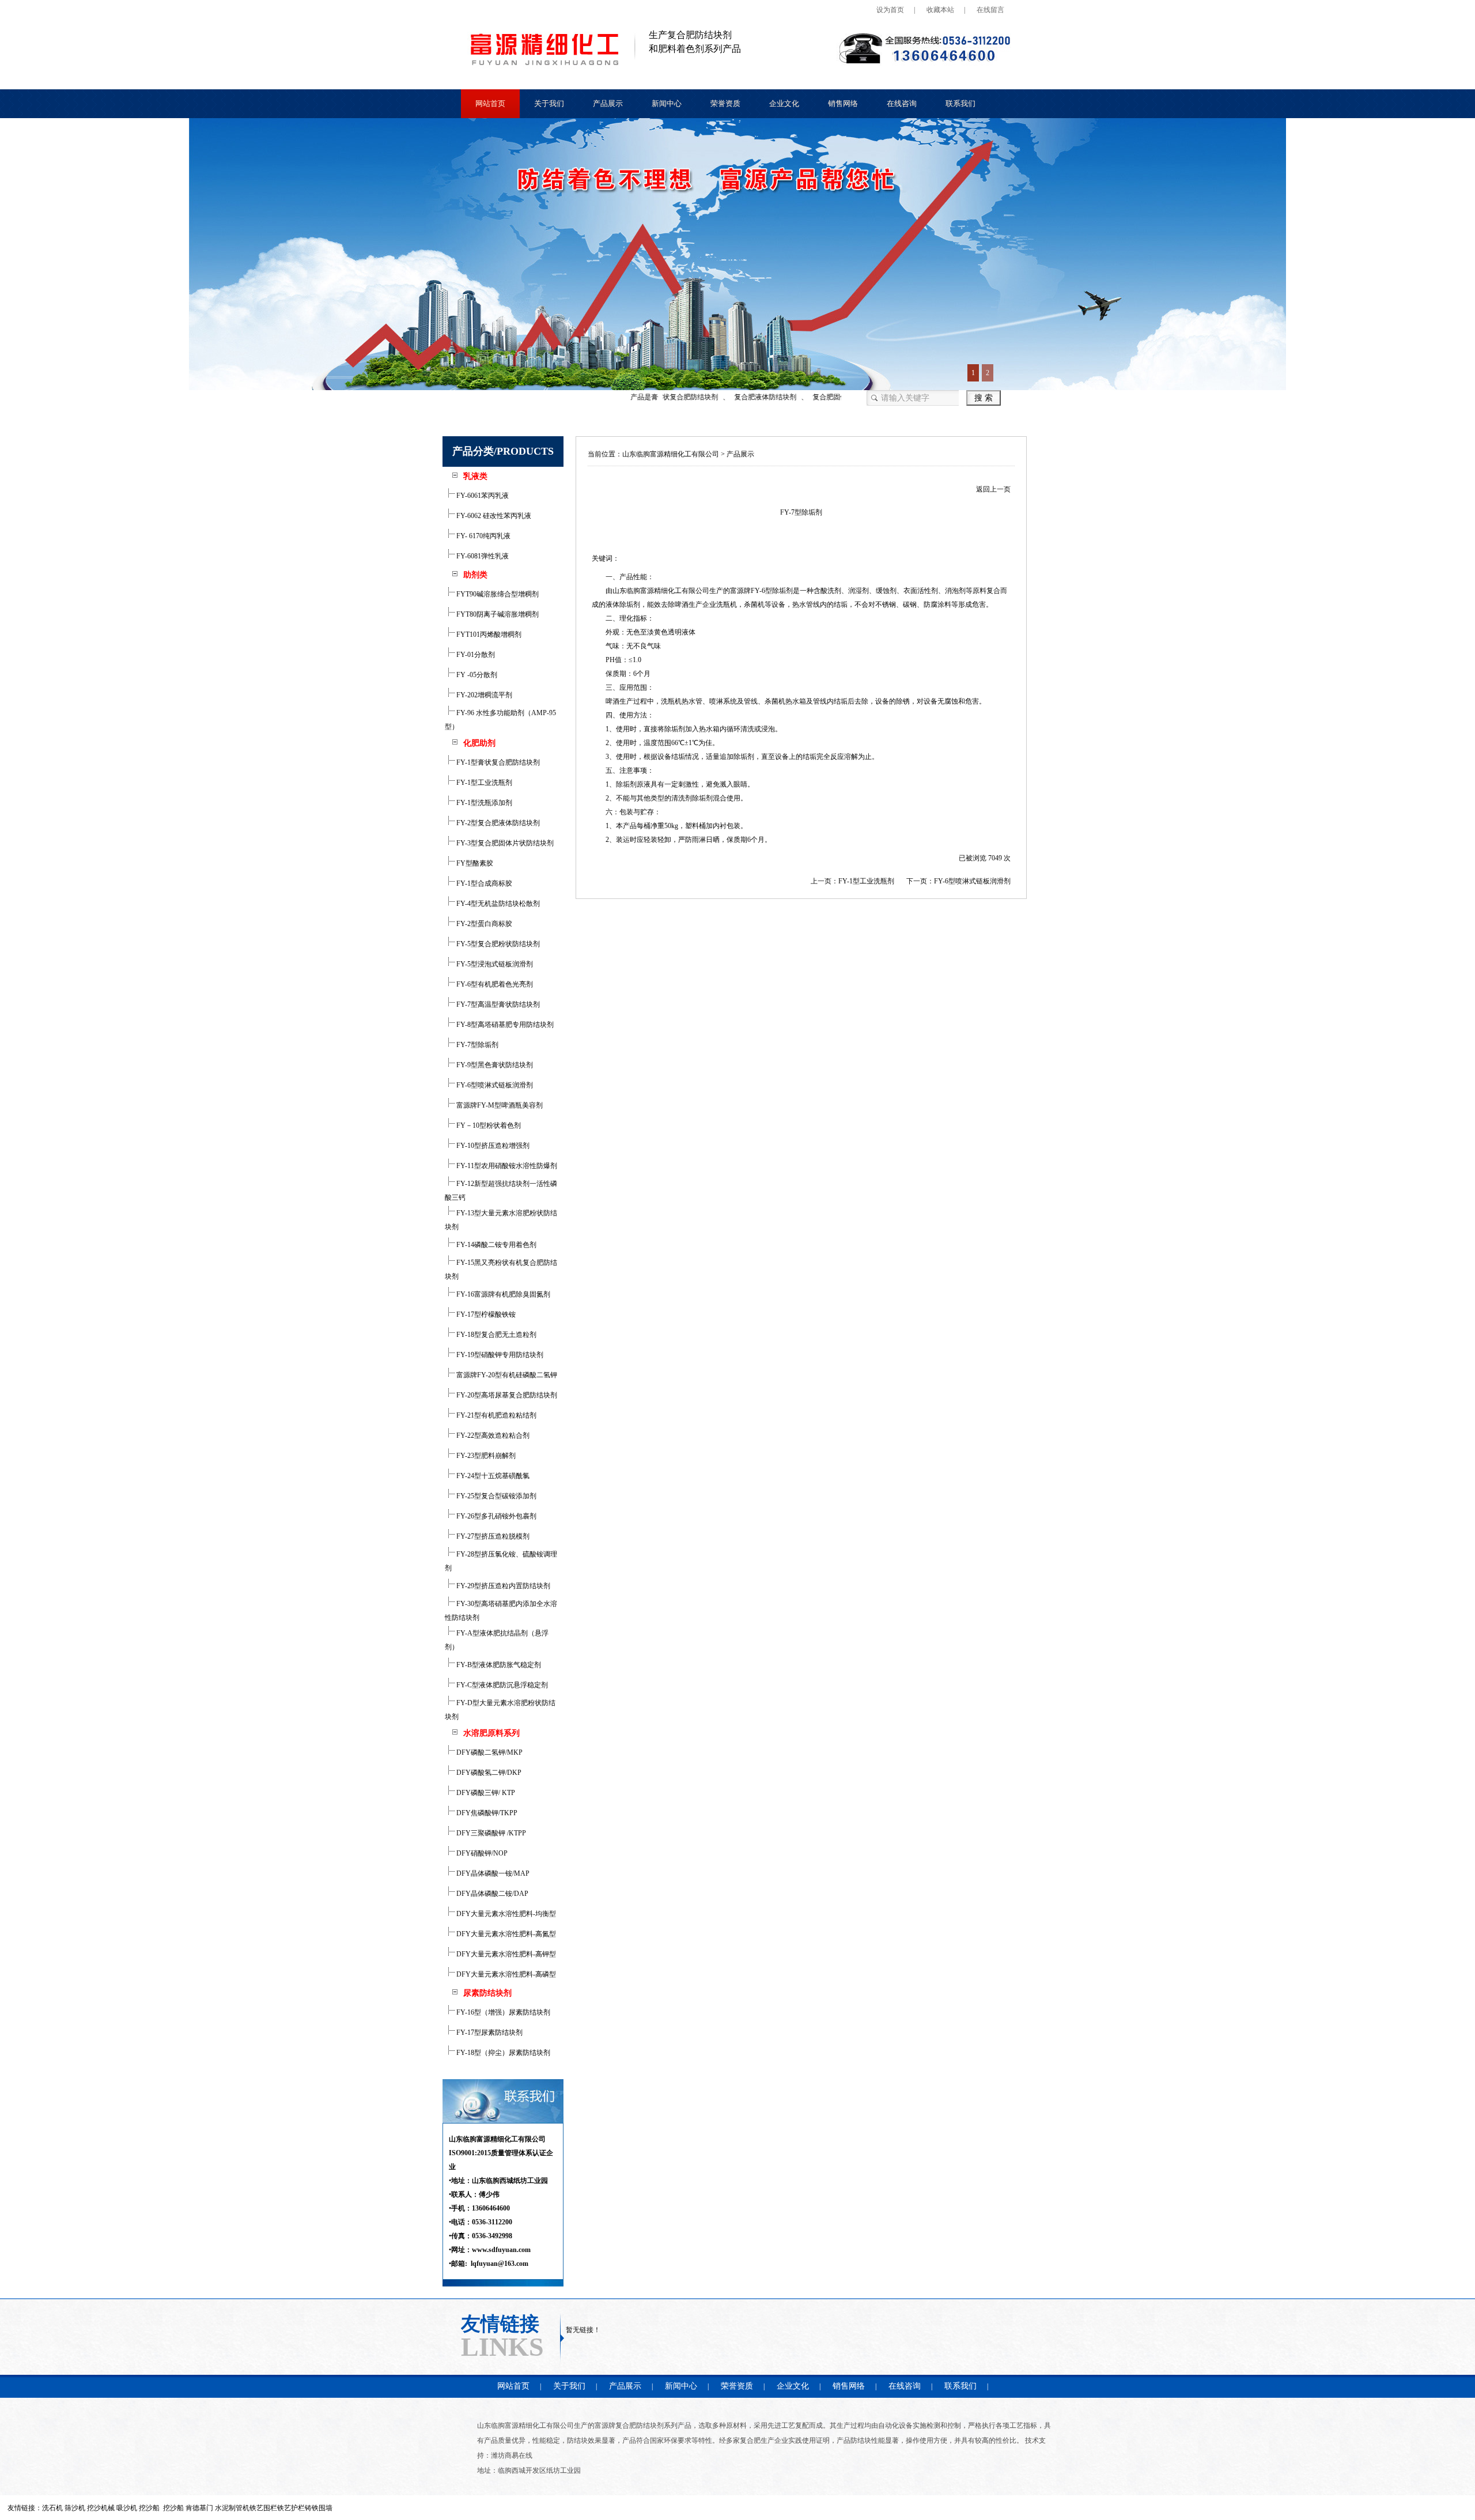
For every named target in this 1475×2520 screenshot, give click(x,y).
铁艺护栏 (291, 2508)
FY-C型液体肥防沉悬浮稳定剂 (501, 1685)
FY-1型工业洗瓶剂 (483, 783)
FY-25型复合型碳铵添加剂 (496, 1496)
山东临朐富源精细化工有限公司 (671, 454)
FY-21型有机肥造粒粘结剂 (496, 1415)
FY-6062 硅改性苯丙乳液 (493, 516)
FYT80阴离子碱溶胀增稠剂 (497, 614)
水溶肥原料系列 (491, 1733)
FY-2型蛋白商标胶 (483, 924)
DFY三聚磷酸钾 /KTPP (490, 1833)
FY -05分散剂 (476, 675)
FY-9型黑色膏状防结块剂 (494, 1065)
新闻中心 (667, 103)
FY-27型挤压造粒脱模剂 (492, 1536)
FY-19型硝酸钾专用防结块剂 (499, 1355)
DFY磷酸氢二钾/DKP (488, 1773)
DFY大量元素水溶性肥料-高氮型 (505, 1934)
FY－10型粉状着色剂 (488, 1125)
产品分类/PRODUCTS (503, 451)
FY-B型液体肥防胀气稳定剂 (498, 1665)
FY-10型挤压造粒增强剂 (492, 1146)
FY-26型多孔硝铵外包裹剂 (496, 1516)
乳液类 (475, 476)
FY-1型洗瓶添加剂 (483, 803)
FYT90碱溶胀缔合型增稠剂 (497, 594)
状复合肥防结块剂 (661, 397)
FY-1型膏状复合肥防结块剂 (497, 762)
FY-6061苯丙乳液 (482, 496)
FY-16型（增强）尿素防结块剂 (502, 2012)
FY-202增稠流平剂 (483, 695)
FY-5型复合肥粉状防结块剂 (497, 944)
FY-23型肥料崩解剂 (485, 1456)
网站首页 (490, 103)
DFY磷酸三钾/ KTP (485, 1793)
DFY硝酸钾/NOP (481, 1853)
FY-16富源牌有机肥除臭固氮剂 (502, 1294)
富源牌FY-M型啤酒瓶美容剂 (499, 1105)
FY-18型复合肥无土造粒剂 (496, 1335)
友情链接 (500, 2323)
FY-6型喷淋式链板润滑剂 (494, 1085)
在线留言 (990, 10)
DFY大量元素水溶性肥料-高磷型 (505, 1974)
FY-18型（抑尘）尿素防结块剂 (502, 2053)
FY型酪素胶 (474, 863)
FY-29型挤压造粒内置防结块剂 (502, 1586)
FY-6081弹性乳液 (482, 556)
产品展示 (608, 103)
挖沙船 (173, 2508)
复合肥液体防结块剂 (736, 397)
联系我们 (960, 103)
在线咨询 (902, 103)
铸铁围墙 (319, 2508)
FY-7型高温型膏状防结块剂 (497, 1004)
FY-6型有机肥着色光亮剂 (494, 984)
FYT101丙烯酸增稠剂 (488, 634)
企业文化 (784, 103)
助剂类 (475, 575)
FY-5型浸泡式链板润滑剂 (494, 964)
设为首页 (890, 10)
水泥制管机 (232, 2508)
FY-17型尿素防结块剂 (489, 2032)
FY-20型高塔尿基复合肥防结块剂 (506, 1395)
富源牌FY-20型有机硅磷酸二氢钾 (506, 1375)
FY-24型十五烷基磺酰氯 (492, 1476)
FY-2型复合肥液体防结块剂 (497, 823)
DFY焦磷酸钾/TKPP (486, 1813)
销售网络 (843, 103)
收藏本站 (940, 10)
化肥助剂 (479, 743)
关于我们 (549, 103)
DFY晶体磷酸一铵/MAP (492, 1873)
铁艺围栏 (263, 2508)
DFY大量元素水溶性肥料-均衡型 (505, 1914)
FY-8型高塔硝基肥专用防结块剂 (504, 1025)
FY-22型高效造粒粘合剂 (492, 1435)
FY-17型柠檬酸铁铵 (485, 1314)
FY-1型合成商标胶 (483, 883)
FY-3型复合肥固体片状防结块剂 (504, 843)
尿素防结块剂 (487, 1993)
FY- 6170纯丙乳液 (483, 536)
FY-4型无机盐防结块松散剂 (497, 904)
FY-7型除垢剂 (476, 1045)
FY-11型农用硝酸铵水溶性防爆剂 (506, 1166)
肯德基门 (199, 2508)
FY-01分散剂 (475, 655)
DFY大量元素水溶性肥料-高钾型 (505, 1954)
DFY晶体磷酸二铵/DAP (491, 1894)
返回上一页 (993, 489)
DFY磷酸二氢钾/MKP (489, 1752)
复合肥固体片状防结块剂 (821, 397)
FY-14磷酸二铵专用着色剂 (496, 1245)
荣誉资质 (725, 103)
